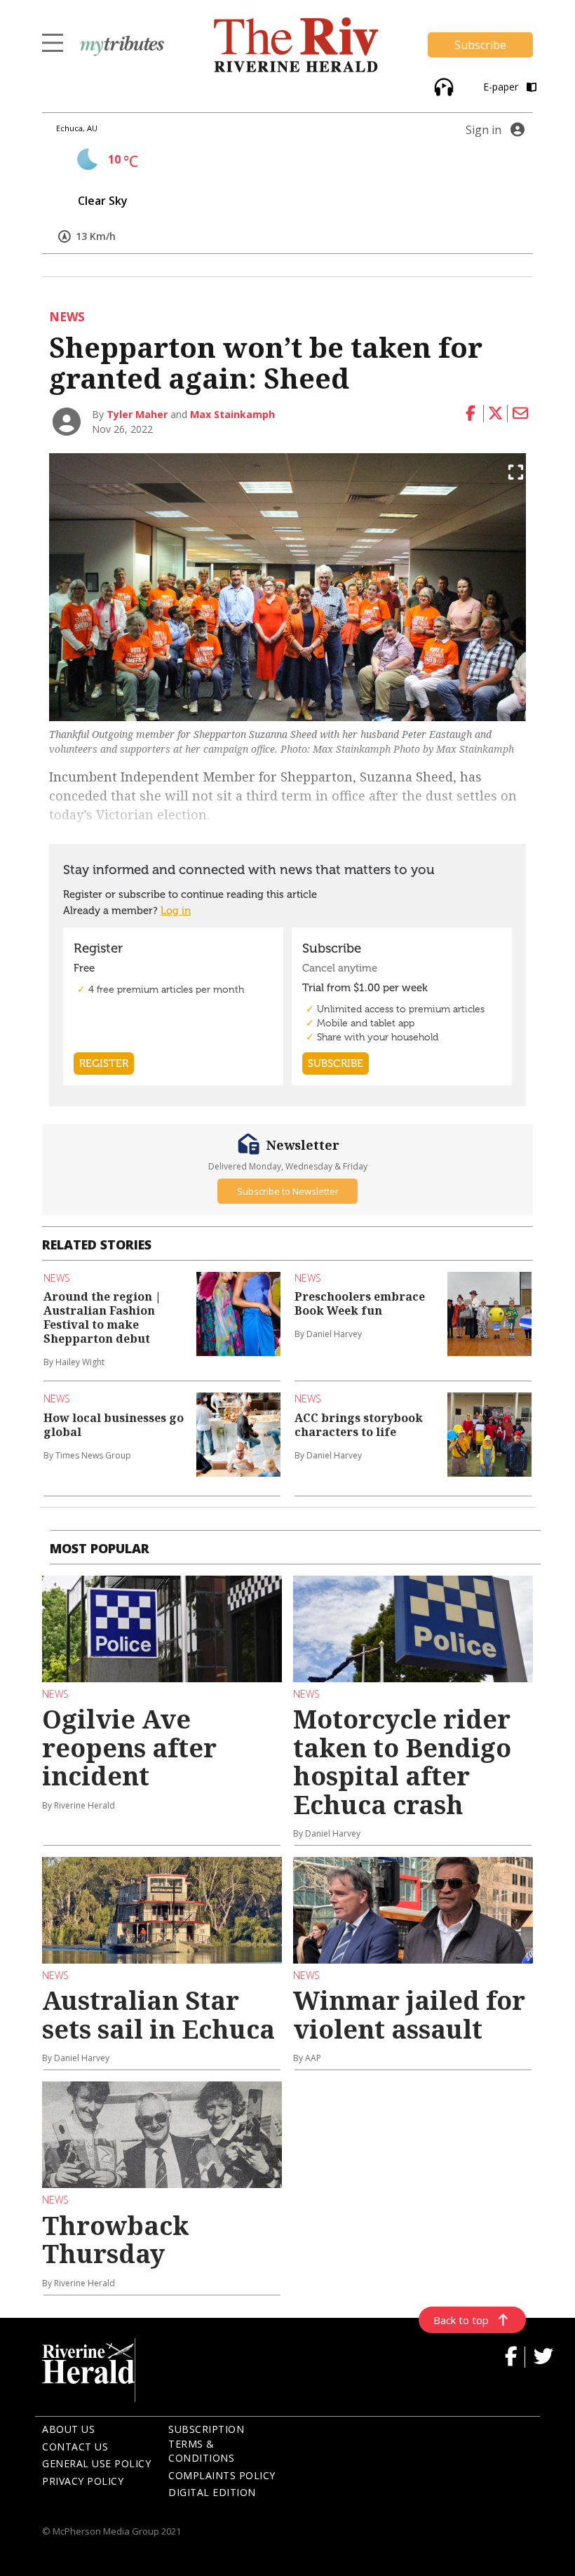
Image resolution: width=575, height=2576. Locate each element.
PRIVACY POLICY (83, 2481)
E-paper (502, 87)
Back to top (461, 2320)
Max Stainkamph (232, 414)
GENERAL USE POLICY (96, 2463)
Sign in (483, 130)
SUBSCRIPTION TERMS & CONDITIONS (206, 2443)
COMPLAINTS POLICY (222, 2475)
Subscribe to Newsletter (288, 1191)
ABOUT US (68, 2429)
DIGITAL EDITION (212, 2492)
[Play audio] (442, 85)
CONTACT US (75, 2447)
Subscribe (480, 45)
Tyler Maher (137, 414)
